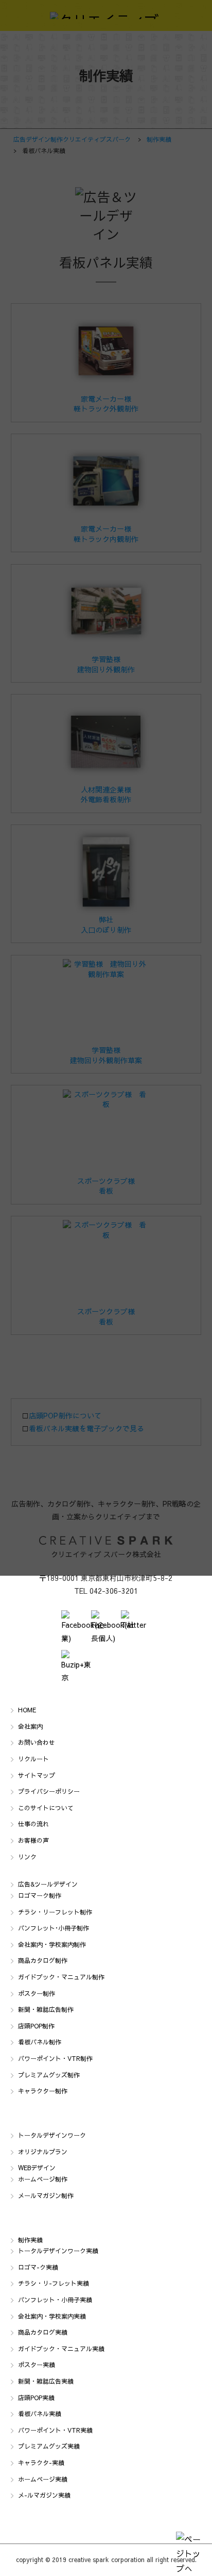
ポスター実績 (37, 2365)
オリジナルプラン (43, 2152)
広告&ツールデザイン (48, 1884)
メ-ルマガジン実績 (44, 2495)
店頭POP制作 (36, 2026)
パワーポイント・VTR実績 (55, 2430)
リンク (27, 1857)
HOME (27, 1710)
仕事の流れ (33, 1824)
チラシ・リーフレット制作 (55, 1912)
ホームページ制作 (43, 2179)
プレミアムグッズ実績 (49, 2446)
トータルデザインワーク (52, 2135)
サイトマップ (37, 1775)
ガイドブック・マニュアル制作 (61, 1977)
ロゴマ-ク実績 (38, 2267)
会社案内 (30, 1726)
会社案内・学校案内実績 (52, 2316)
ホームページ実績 (43, 2479)
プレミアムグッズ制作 (49, 2075)
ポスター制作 (37, 1993)
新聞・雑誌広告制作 (46, 2009)
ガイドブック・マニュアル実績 (61, 2349)
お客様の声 (33, 1840)
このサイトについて (46, 1808)
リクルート (33, 1759)
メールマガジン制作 (46, 2195)
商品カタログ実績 (43, 2332)
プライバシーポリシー (49, 1791)
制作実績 (30, 2240)
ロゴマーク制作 (40, 1895)
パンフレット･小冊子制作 (54, 1928)
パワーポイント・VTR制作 (55, 2058)
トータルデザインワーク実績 (58, 2251)
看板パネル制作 (40, 2042)
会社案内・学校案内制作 (52, 1944)
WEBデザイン (37, 2168)
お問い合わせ (37, 1742)
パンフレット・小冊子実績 (55, 2300)
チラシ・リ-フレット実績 (54, 2283)
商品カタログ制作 (43, 1960)
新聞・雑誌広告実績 (46, 2381)
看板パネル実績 (40, 2414)
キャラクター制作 (43, 2091)
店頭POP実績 (36, 2398)
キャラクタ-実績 (41, 2463)
